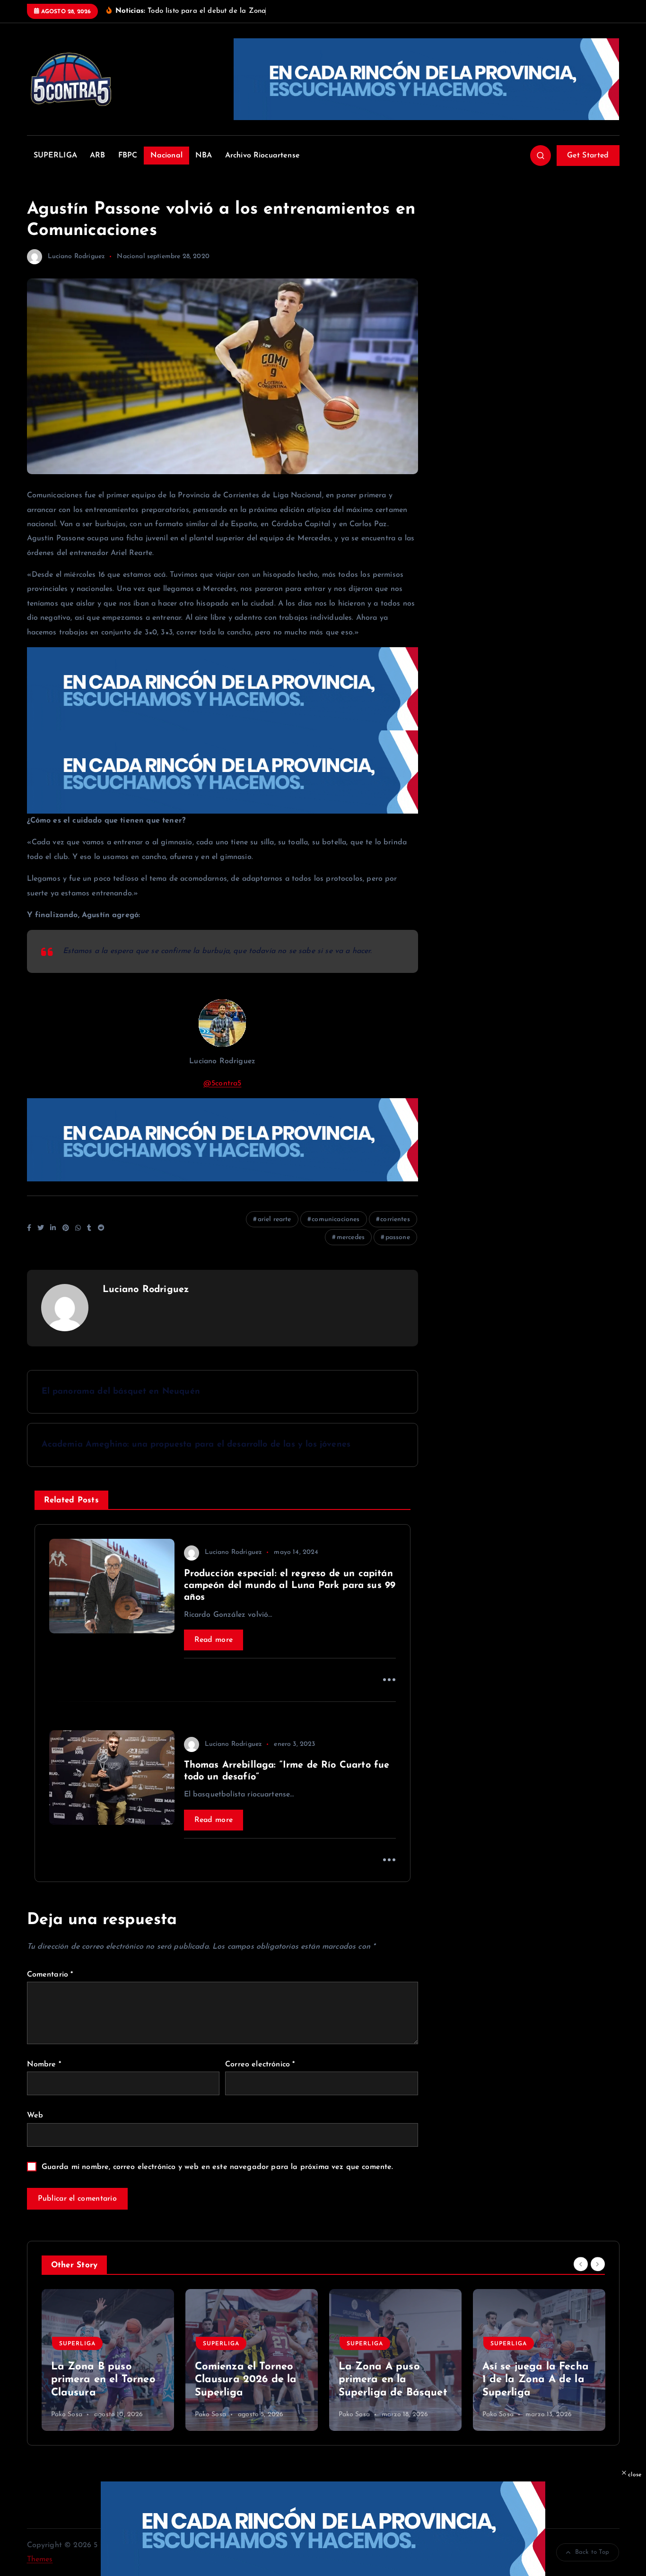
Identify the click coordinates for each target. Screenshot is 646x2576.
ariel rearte (275, 1219)
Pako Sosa (67, 2415)
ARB (97, 156)
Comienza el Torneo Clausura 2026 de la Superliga (246, 2380)
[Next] (598, 2264)
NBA (204, 156)
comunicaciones (336, 1219)
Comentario (50, 1975)
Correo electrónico (260, 2064)
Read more (214, 1640)
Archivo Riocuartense (262, 156)
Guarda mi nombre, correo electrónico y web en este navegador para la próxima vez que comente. (218, 2167)
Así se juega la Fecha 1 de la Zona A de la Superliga (536, 2380)
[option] (108, 2360)
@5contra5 (222, 1084)
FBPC (128, 156)
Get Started (588, 156)
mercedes (351, 1237)
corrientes (395, 1219)
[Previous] (581, 2264)
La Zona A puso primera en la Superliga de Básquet (393, 2380)
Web (35, 2116)
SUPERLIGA (55, 156)
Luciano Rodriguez (77, 256)
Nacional (166, 156)
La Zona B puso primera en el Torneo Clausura (103, 2380)
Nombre (44, 2064)
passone (398, 1237)
